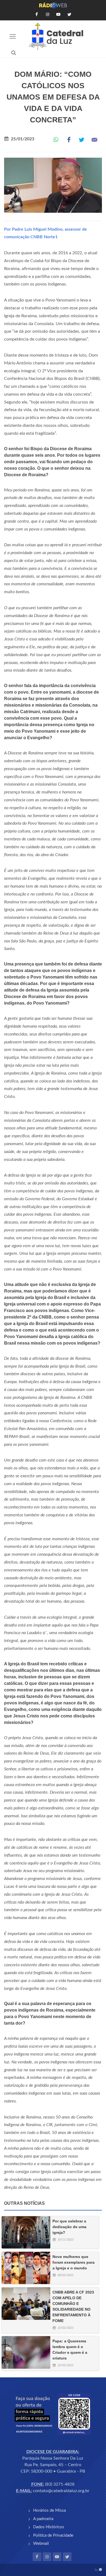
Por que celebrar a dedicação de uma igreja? (69, 2227)
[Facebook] (37, 2557)
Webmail (41, 2544)
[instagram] (47, 2557)
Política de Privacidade (53, 2535)
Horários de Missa (49, 2510)
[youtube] (57, 2557)
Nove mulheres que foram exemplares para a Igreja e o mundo (74, 2262)
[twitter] (67, 2557)
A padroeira (43, 2519)
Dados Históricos (49, 2527)
